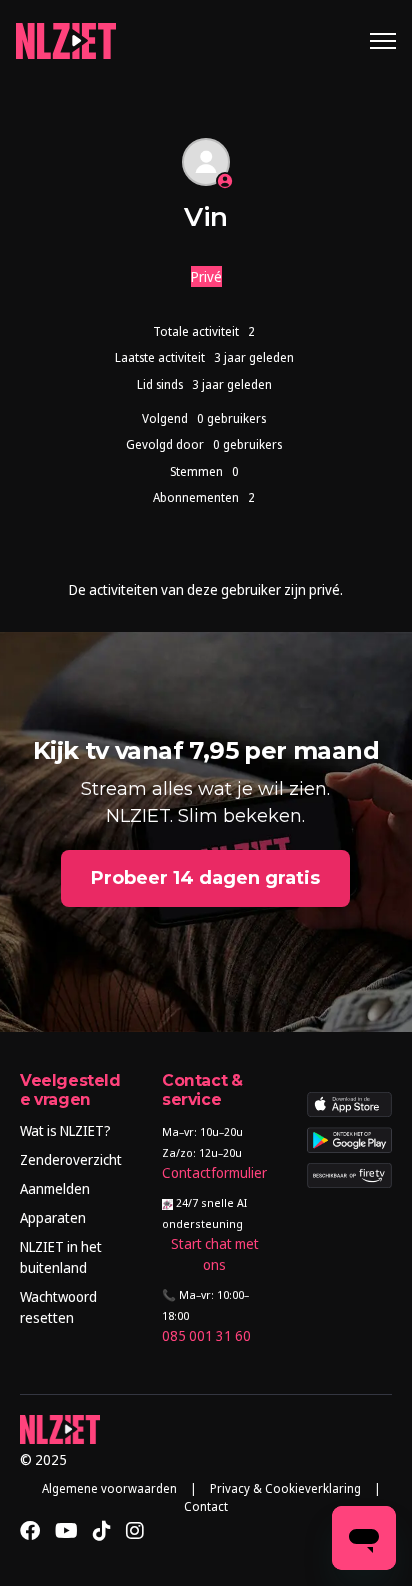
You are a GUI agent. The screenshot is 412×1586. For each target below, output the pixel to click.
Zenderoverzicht (71, 1159)
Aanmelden (55, 1188)
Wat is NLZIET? (65, 1130)
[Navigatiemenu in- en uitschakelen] (383, 41)
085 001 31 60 (206, 1335)
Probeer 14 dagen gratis (205, 878)
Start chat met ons (215, 1254)
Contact (206, 1506)
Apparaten (53, 1217)
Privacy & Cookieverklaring (285, 1488)
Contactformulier (214, 1172)
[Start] (66, 41)
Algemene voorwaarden (109, 1488)
